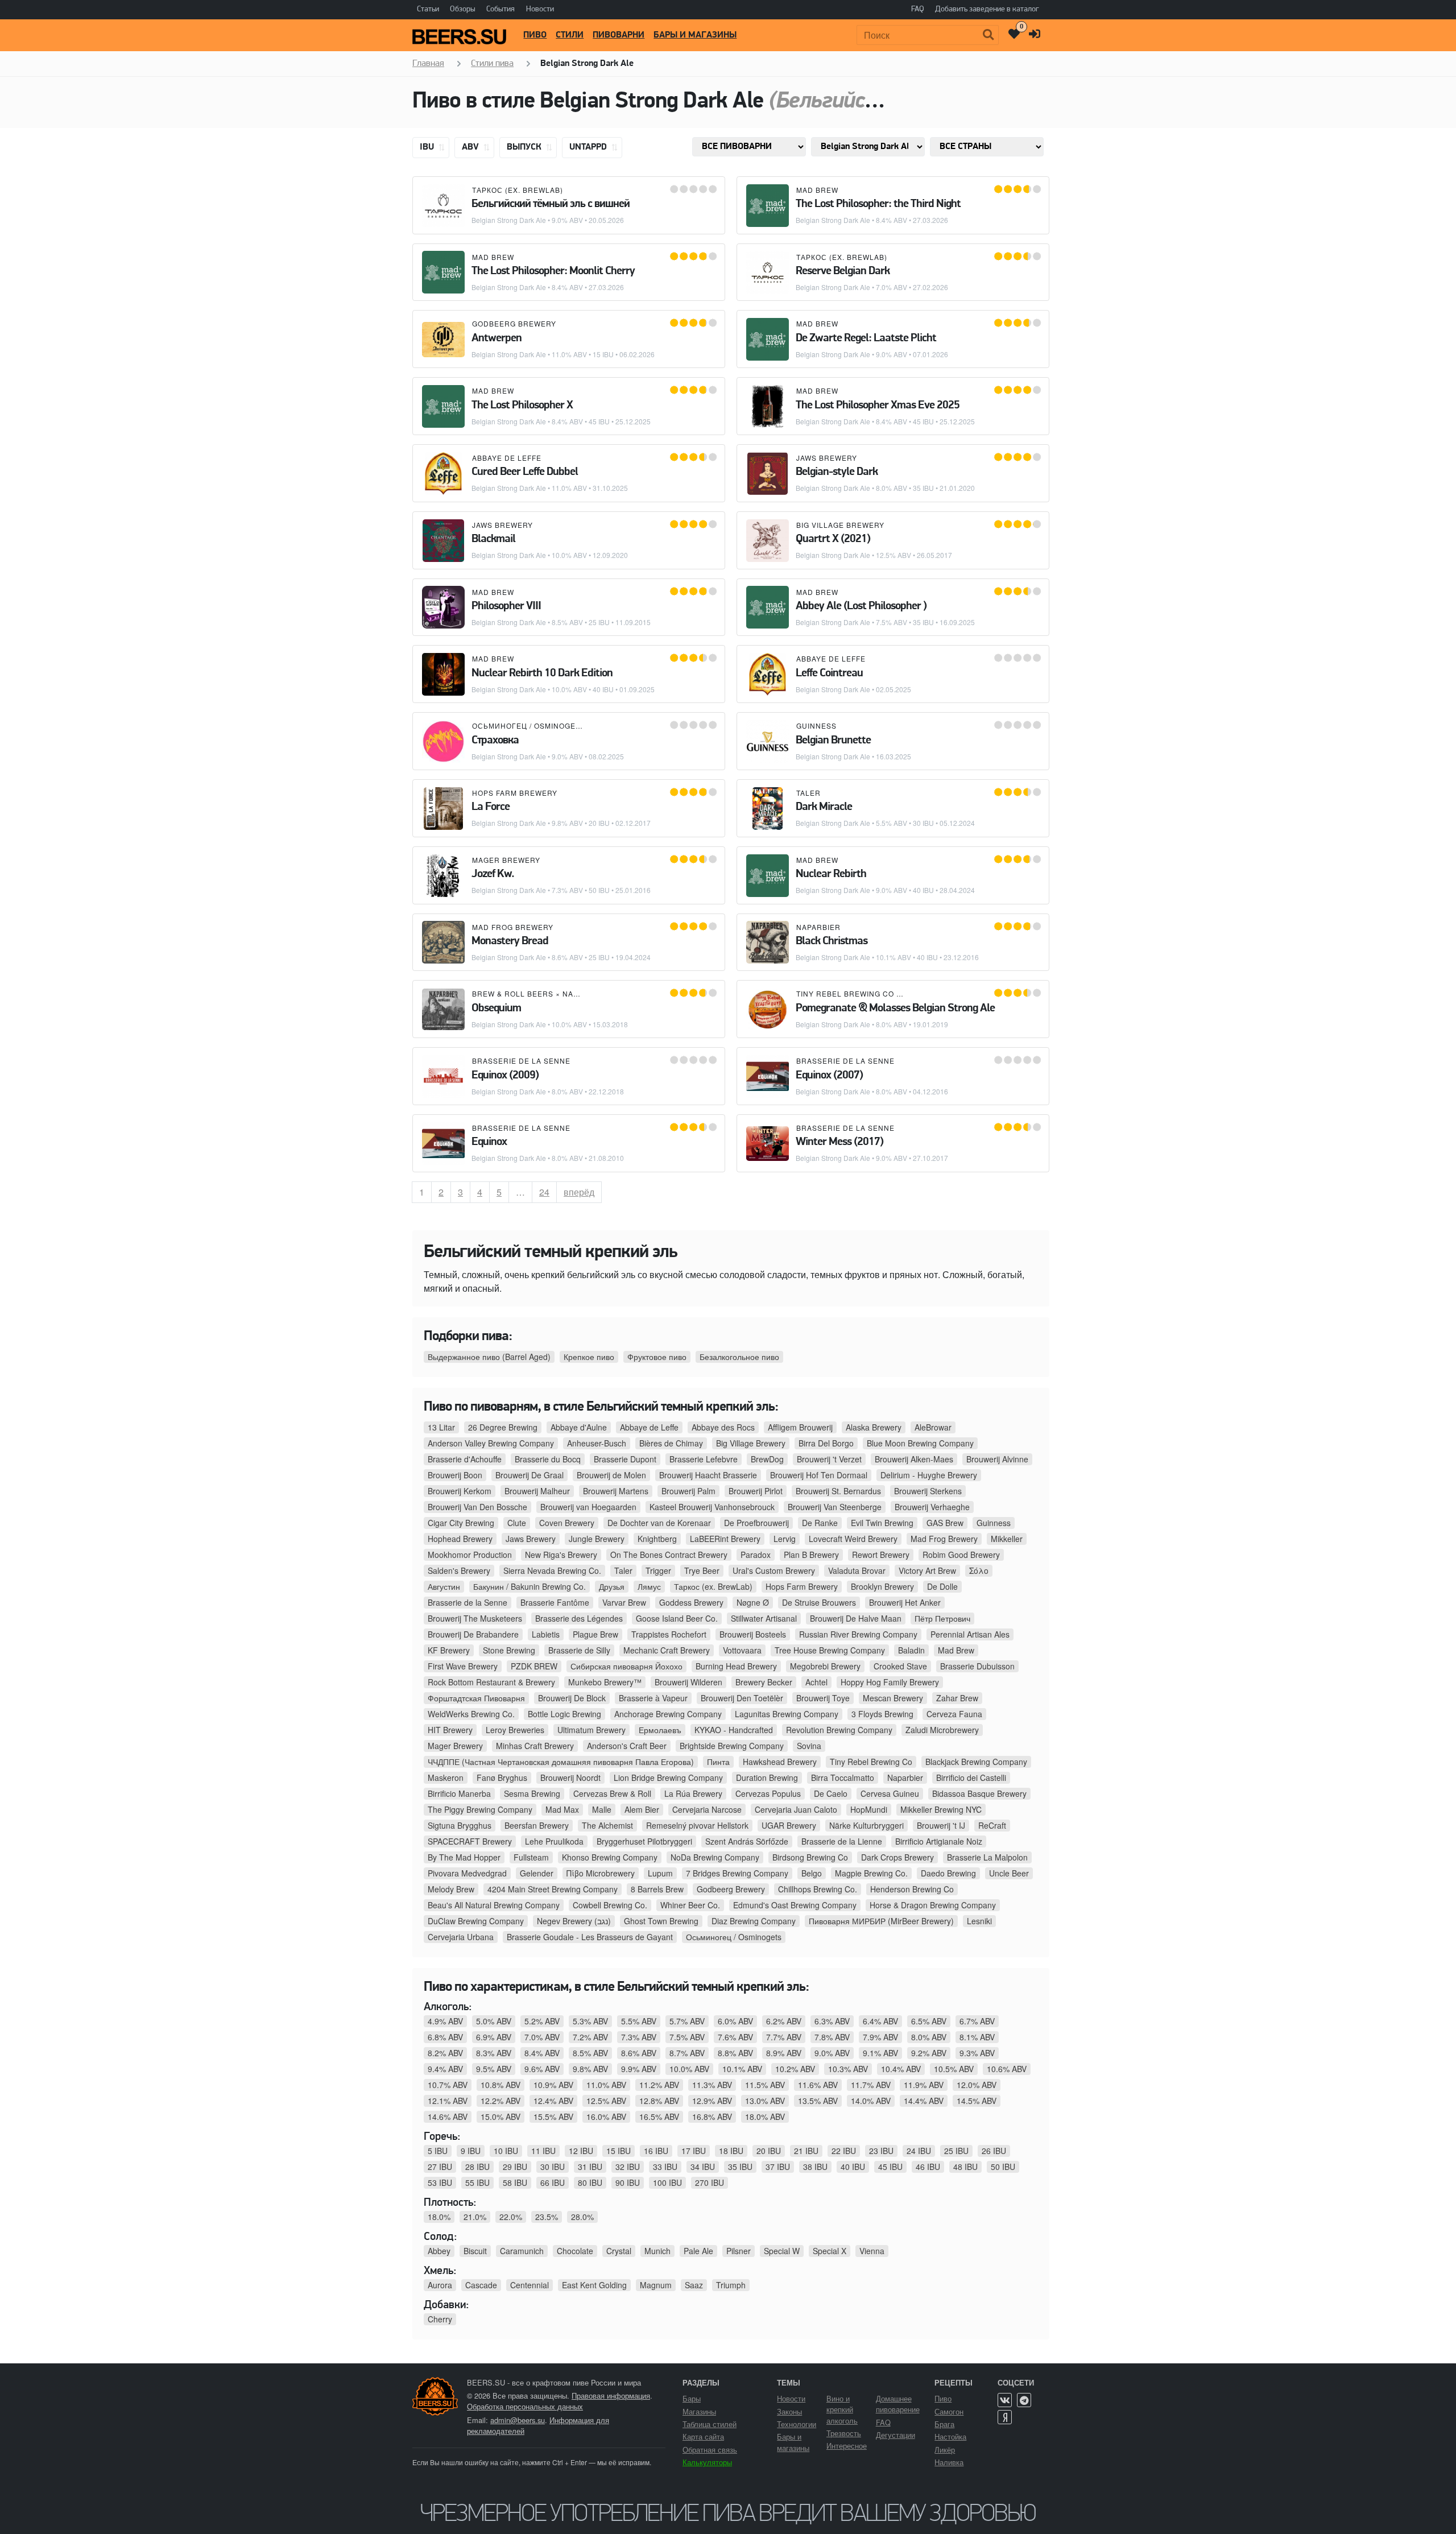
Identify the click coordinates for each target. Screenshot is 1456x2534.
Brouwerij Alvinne (997, 1459)
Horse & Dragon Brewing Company (933, 1905)
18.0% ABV (765, 2117)
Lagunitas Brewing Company (787, 1714)
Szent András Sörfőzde (747, 1841)
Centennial (530, 2285)
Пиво (535, 35)
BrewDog (767, 1459)
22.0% (511, 2217)
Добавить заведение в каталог (987, 9)
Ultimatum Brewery (591, 1730)
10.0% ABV (689, 2069)
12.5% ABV (606, 2101)
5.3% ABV (590, 2021)
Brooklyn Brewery (882, 1586)
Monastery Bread (510, 941)
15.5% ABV (553, 2117)
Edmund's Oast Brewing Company (795, 1905)
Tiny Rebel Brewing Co (845, 993)
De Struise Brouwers (819, 1602)
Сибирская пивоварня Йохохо (626, 1666)
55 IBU (477, 2182)
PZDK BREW (534, 1666)
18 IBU (731, 2151)
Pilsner (739, 2251)
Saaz (694, 2285)
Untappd (589, 147)
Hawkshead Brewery (780, 1762)
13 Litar (441, 1427)
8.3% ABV (494, 2053)
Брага (944, 2424)
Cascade (481, 2285)
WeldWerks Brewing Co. (471, 1714)
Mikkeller (1007, 1539)
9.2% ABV (929, 2053)
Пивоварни (619, 35)
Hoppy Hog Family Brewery (890, 1682)
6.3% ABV (832, 2021)
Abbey (439, 2251)
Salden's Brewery (459, 1570)
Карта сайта (703, 2436)
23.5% (547, 2217)
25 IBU (956, 2151)
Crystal (619, 2251)
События (500, 9)
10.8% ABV (500, 2085)
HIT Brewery (450, 1730)
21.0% (475, 2217)
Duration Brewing (767, 1777)
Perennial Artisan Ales (970, 1634)
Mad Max (562, 1809)
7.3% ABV (639, 2037)
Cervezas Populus (768, 1793)
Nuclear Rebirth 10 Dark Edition (542, 673)
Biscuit (475, 2251)
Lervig (785, 1539)
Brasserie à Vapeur (653, 1698)
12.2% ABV (500, 2101)
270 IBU (710, 2182)
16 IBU (656, 2151)
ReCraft (992, 1825)
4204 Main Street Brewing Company (553, 1889)
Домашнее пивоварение (898, 2404)
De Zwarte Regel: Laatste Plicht (866, 338)
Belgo (812, 1873)
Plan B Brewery (811, 1555)
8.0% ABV (929, 2037)
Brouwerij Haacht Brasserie (708, 1475)
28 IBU (477, 2167)
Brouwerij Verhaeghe (932, 1507)
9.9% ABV (639, 2069)
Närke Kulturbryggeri (866, 1825)
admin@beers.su (518, 2420)
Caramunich (522, 2251)
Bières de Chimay (671, 1443)
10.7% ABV (448, 2085)
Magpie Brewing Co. (871, 1873)
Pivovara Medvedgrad (467, 1873)
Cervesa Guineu (890, 1793)
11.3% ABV (712, 2085)
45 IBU (890, 2167)
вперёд (579, 1192)
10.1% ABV (742, 2069)
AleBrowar (933, 1427)
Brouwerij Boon (455, 1475)
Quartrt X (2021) (833, 539)
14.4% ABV (924, 2101)
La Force (491, 807)
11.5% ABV (765, 2085)
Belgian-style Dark (837, 472)
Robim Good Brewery (961, 1555)
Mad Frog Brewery (513, 927)
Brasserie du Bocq (548, 1459)
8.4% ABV (542, 2053)
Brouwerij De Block (572, 1698)
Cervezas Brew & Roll (612, 1793)
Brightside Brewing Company (732, 1746)
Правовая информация (611, 2395)
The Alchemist (607, 1825)
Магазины (699, 2411)
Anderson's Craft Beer (627, 1746)
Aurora (440, 2285)
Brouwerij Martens (616, 1491)
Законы (789, 2411)
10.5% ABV (954, 2069)
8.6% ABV (639, 2053)
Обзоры (463, 9)
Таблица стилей (710, 2424)
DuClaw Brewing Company (476, 1921)
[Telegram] (1024, 2400)
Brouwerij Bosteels (753, 1634)
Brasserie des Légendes (579, 1618)
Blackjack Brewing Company (976, 1762)
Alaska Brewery (874, 1427)
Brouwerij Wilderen (688, 1682)
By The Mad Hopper (464, 1857)
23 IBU (881, 2151)
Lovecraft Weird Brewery (853, 1539)
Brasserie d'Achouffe (465, 1459)
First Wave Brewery (463, 1666)
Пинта (718, 1762)
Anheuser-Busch (597, 1443)
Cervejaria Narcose (707, 1809)
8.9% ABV (784, 2053)
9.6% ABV (542, 2069)
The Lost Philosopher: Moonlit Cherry (553, 271)
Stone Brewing (509, 1650)
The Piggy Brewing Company (480, 1809)
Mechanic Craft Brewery (667, 1650)
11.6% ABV (818, 2085)
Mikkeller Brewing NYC (941, 1809)
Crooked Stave (900, 1666)
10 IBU (506, 2151)
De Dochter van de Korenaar (659, 1523)
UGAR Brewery (789, 1825)
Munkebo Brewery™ (605, 1682)
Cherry (440, 2319)
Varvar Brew (624, 1602)
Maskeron (446, 1777)
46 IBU (928, 2167)
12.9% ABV (712, 2101)
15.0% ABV (500, 2117)
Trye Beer (702, 1570)
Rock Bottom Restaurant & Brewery (491, 1682)
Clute (517, 1523)
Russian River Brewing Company (858, 1634)
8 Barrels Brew (657, 1889)
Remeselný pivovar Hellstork (697, 1825)
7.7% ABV (784, 2037)
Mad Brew (817, 190)
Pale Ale (698, 2251)
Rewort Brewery (881, 1555)
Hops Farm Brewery (515, 793)
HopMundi (869, 1809)
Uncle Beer (1009, 1873)
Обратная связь (710, 2450)
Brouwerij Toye (823, 1698)
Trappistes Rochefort (669, 1634)
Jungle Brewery (597, 1539)
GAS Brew (945, 1523)
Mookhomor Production (470, 1555)
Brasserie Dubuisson (977, 1666)
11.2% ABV (659, 2085)
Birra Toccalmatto (843, 1777)
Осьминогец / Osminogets (529, 726)
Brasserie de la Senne (521, 1061)
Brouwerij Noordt (570, 1777)
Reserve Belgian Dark (843, 271)
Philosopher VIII (506, 606)
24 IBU (919, 2151)
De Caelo (831, 1793)
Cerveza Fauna (954, 1714)
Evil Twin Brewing (882, 1523)
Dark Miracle (824, 807)
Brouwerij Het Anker (905, 1602)
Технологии (797, 2424)
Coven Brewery (567, 1523)
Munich (657, 2251)
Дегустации (895, 2435)
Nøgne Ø (753, 1602)
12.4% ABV (553, 2101)
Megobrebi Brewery (825, 1666)
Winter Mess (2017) (839, 1142)
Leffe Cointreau (829, 673)
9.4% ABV (445, 2069)
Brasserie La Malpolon (987, 1857)
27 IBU (440, 2167)
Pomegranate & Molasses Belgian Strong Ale (895, 1008)
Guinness (816, 726)
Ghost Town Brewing (661, 1921)
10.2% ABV (795, 2069)
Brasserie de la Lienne (842, 1841)
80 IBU (590, 2182)
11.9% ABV (924, 2085)
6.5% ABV (929, 2021)
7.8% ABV (832, 2037)
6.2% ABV (784, 2021)
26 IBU (994, 2151)
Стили (570, 35)
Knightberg (657, 1539)
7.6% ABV (735, 2037)
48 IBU (965, 2167)
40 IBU (853, 2167)
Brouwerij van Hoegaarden (588, 1507)
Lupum (660, 1873)
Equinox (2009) (505, 1076)
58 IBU (515, 2182)
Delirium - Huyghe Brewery (929, 1475)
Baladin (911, 1650)
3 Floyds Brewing (882, 1714)
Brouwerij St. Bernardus (838, 1491)
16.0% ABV (606, 2117)
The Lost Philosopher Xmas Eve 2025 (878, 406)
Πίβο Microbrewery (601, 1873)
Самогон (949, 2411)
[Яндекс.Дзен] (1005, 2417)
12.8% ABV (659, 2101)
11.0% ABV (606, 2085)
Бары (692, 2398)
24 (548, 1192)
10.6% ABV (1007, 2069)
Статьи (428, 9)
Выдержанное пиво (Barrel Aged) (489, 1357)
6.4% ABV (880, 2021)
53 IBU (440, 2182)
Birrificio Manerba (459, 1793)
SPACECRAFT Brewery (470, 1841)
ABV (471, 147)
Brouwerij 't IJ (941, 1825)
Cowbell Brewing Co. (610, 1905)
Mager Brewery (506, 860)
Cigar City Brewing (461, 1523)
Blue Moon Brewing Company (920, 1443)
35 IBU (740, 2167)
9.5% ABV (494, 2069)
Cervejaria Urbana (461, 1937)
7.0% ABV (542, 2037)
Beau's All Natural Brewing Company (494, 1905)
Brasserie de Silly (579, 1650)
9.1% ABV (880, 2053)
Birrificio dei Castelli (971, 1777)
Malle (602, 1809)
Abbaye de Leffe (507, 458)
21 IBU (806, 2151)
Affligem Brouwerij (800, 1427)
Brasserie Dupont (625, 1459)
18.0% (439, 2217)
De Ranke (820, 1523)
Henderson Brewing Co (912, 1889)
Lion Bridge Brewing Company (668, 1777)
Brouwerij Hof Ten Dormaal (819, 1475)
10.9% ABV (553, 2085)
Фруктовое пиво (657, 1357)
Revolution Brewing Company (839, 1730)
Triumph (731, 2285)
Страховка (495, 741)
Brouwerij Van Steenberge (835, 1507)
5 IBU (438, 2151)
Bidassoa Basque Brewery (979, 1793)
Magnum (656, 2285)
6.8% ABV (445, 2037)
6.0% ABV (735, 2021)
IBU (428, 147)
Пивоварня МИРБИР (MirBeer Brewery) (881, 1921)
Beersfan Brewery (537, 1825)
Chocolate (575, 2251)
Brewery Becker (764, 1682)
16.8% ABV (712, 2117)
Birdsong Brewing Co (810, 1857)
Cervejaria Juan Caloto (796, 1809)
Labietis (546, 1634)
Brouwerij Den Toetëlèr (742, 1698)
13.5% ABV (818, 2101)
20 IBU (769, 2151)
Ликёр (945, 2450)
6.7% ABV (977, 2021)
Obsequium (496, 1008)
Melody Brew (451, 1889)
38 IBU (815, 2167)
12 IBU (581, 2151)
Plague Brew (595, 1634)
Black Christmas (832, 941)
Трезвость (844, 2433)
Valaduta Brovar (857, 1570)
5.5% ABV (639, 2021)
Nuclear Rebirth (831, 874)
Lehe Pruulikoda (554, 1841)
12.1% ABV (448, 2101)
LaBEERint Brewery (725, 1539)
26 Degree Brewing (503, 1427)
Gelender (537, 1873)
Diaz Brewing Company (754, 1921)
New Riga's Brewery (561, 1555)
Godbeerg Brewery (514, 323)
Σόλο (979, 1570)
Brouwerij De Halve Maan (856, 1618)
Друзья (612, 1586)
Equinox (489, 1142)
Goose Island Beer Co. (677, 1618)
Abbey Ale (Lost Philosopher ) (861, 606)
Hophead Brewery (460, 1539)
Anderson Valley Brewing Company (491, 1443)
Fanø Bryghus (502, 1777)
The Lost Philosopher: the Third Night (878, 204)
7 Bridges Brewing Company (737, 1873)
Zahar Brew (957, 1698)
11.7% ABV (871, 2085)
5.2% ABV (542, 2021)
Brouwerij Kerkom (460, 1491)
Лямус (649, 1586)
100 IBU (667, 2182)
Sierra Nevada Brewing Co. (552, 1570)
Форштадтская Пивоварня (476, 1698)
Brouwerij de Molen (611, 1475)
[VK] (1005, 2400)
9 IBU (471, 2151)
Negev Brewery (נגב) (574, 1921)
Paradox (756, 1555)
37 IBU (778, 2167)
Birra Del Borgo (826, 1443)
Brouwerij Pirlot (756, 1491)
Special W (782, 2251)
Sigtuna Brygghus (460, 1825)
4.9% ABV (445, 2021)
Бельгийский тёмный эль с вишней (551, 204)
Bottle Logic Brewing (564, 1714)
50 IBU (1003, 2167)
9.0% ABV (832, 2053)
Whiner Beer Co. (690, 1905)
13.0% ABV (765, 2101)
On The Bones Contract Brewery (669, 1555)
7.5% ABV (687, 2037)
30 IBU (553, 2167)
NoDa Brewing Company (715, 1857)
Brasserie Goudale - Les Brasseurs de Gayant (590, 1937)
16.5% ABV (659, 2117)
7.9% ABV (880, 2037)
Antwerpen (497, 338)
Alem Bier (642, 1809)
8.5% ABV (590, 2053)
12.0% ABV (977, 2085)
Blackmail (493, 539)
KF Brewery (449, 1650)
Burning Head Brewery (736, 1666)
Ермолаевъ (660, 1730)
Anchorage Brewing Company (668, 1714)
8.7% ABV (687, 2053)
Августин (444, 1586)
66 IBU (553, 2182)
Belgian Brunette (833, 741)
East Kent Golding (594, 2285)
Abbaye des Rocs (723, 1427)
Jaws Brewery (827, 458)
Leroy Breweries (515, 1730)
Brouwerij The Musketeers (475, 1618)
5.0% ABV (494, 2021)
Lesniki (979, 1921)
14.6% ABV (448, 2117)
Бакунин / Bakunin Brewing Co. (530, 1586)
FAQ (918, 9)
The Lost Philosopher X (522, 406)
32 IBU (628, 2167)
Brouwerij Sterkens (928, 1491)
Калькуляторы (707, 2462)
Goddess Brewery (691, 1602)
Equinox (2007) (829, 1076)
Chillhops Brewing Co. (818, 1889)
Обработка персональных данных (525, 2406)
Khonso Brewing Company (610, 1857)
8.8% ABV (735, 2053)
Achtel (816, 1682)
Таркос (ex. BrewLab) (518, 190)
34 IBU (703, 2167)
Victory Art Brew (927, 1570)
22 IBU (844, 2151)
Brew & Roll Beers (513, 993)
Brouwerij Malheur (537, 1491)
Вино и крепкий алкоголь (842, 2409)
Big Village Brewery (840, 525)
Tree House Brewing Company (830, 1650)
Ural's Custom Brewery (774, 1570)
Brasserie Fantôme (555, 1602)
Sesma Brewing (532, 1793)
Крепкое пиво (589, 1357)
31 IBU (590, 2167)
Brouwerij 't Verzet (829, 1459)
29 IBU (515, 2167)
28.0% (582, 2217)
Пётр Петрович (942, 1618)
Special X (830, 2251)
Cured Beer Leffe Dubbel (525, 472)
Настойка (950, 2436)
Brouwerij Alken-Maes (914, 1459)
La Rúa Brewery (693, 1793)
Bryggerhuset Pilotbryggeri (644, 1841)
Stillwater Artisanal (764, 1618)
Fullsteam (531, 1857)
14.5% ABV (977, 2101)
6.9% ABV (494, 2037)
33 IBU (665, 2167)
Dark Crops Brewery (897, 1857)
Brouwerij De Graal (530, 1475)
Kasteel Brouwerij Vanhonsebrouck (712, 1507)
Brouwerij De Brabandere (473, 1634)
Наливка (949, 2462)
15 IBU (619, 2151)
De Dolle (942, 1586)
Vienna (872, 2251)
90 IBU (628, 2182)
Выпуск (525, 147)
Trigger (658, 1570)
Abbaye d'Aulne (579, 1427)
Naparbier (818, 927)
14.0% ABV (871, 2101)
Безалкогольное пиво (739, 1357)
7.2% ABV (590, 2037)
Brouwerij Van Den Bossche (477, 1507)
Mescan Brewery (893, 1698)
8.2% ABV (445, 2053)
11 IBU (543, 2151)
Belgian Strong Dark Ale (509, 220)
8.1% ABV (977, 2037)
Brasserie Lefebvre (704, 1459)
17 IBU (694, 2151)
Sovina (809, 1746)
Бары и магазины (695, 35)
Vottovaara (742, 1650)
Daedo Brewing (948, 1873)
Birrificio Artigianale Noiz (939, 1841)
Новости (540, 9)
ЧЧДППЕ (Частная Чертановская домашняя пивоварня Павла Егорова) (561, 1762)
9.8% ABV (590, 2069)
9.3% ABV (977, 2053)
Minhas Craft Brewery (535, 1746)
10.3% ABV (848, 2069)
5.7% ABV (687, 2021)
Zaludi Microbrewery (942, 1730)
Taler (808, 793)
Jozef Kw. (493, 874)
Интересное (847, 2446)
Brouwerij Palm (688, 1491)
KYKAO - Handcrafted (734, 1730)
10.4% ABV (901, 2069)
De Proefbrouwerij (756, 1523)
